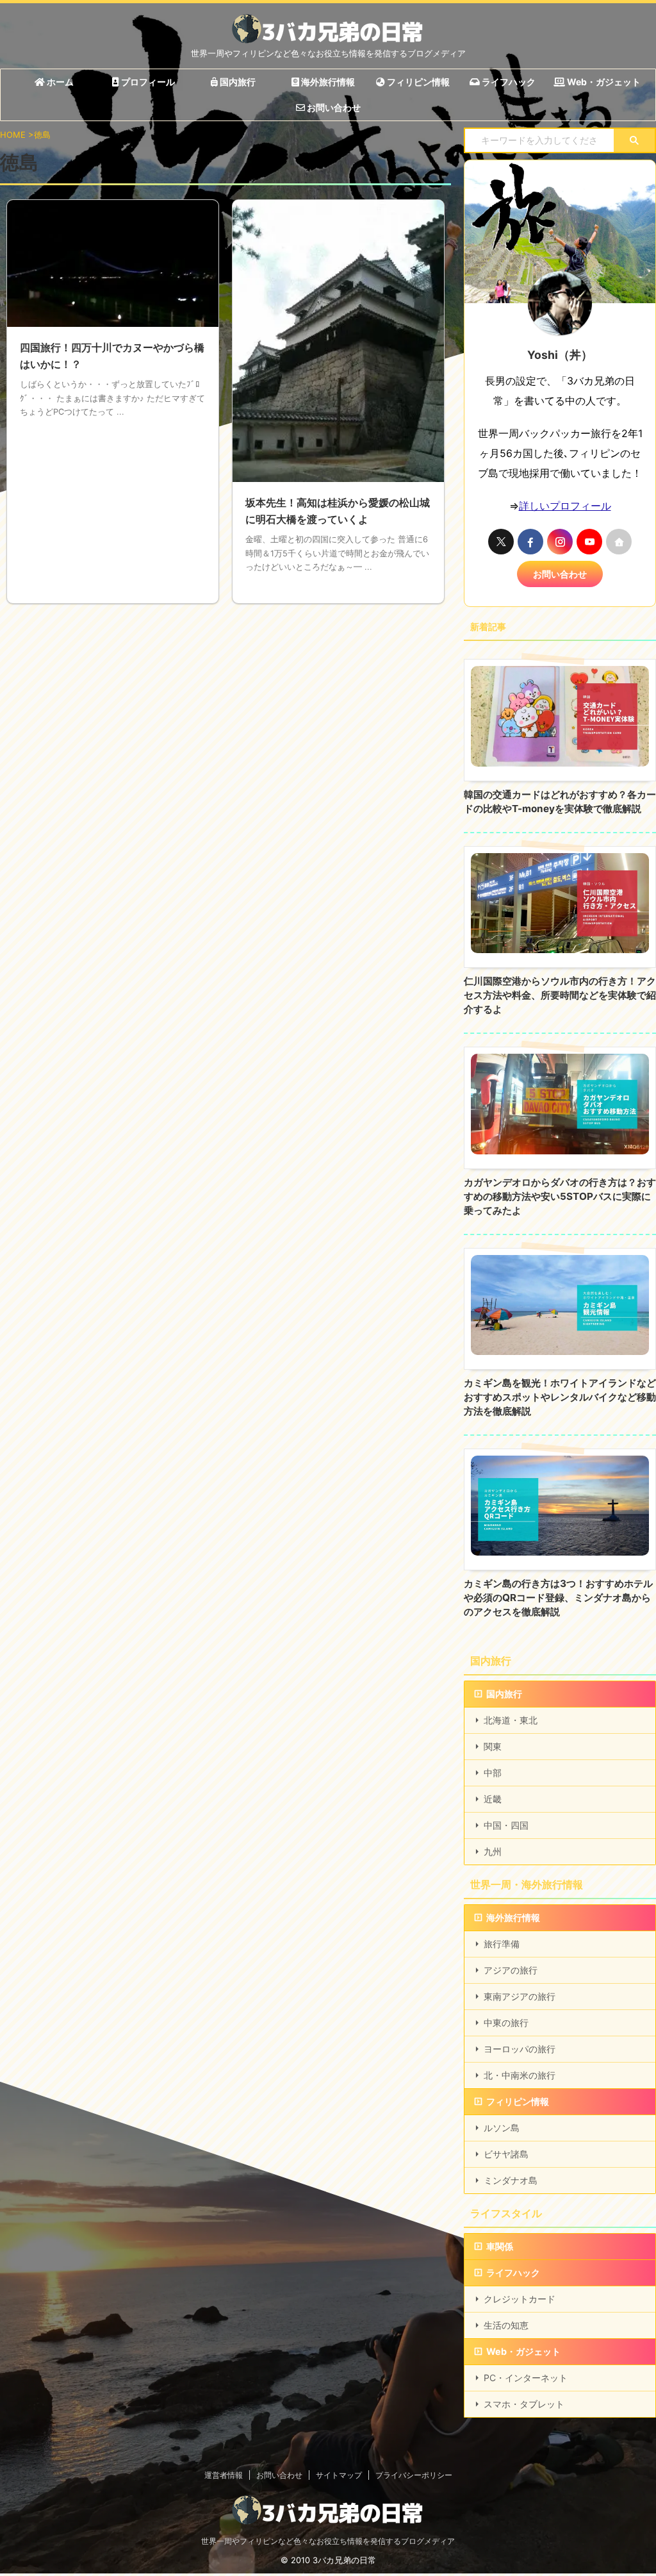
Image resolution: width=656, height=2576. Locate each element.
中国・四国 (506, 1825)
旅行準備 (502, 1944)
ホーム (59, 82)
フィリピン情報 (417, 82)
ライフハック (508, 82)
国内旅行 (237, 82)
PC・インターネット (526, 2378)
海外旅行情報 (327, 82)
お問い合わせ (333, 107)
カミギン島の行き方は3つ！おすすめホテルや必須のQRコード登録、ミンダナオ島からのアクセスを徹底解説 (558, 1598)
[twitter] (501, 542)
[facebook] (530, 542)
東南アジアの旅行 (520, 1996)
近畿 (493, 1799)
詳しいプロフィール (565, 506)
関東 (493, 1746)
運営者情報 (224, 2475)
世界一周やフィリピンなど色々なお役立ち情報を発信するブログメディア (328, 2541)
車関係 (500, 2246)
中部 (493, 1773)
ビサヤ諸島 (506, 2154)
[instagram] (560, 542)
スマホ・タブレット (524, 2404)
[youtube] (589, 542)
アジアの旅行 (511, 1970)
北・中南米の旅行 (520, 2075)
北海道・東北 (511, 1720)
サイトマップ (339, 2475)
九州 (493, 1851)
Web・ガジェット (603, 82)
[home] (619, 542)
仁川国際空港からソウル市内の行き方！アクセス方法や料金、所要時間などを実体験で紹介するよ (560, 995)
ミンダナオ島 (511, 2180)
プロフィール (147, 82)
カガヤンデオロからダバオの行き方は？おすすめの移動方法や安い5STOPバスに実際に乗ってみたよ (560, 1196)
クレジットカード (520, 2299)
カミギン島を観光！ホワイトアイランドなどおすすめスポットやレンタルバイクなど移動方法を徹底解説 (560, 1397)
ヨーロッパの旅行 (520, 2049)
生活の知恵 (506, 2325)
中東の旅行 (506, 2023)
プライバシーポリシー (414, 2475)
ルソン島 (502, 2128)
